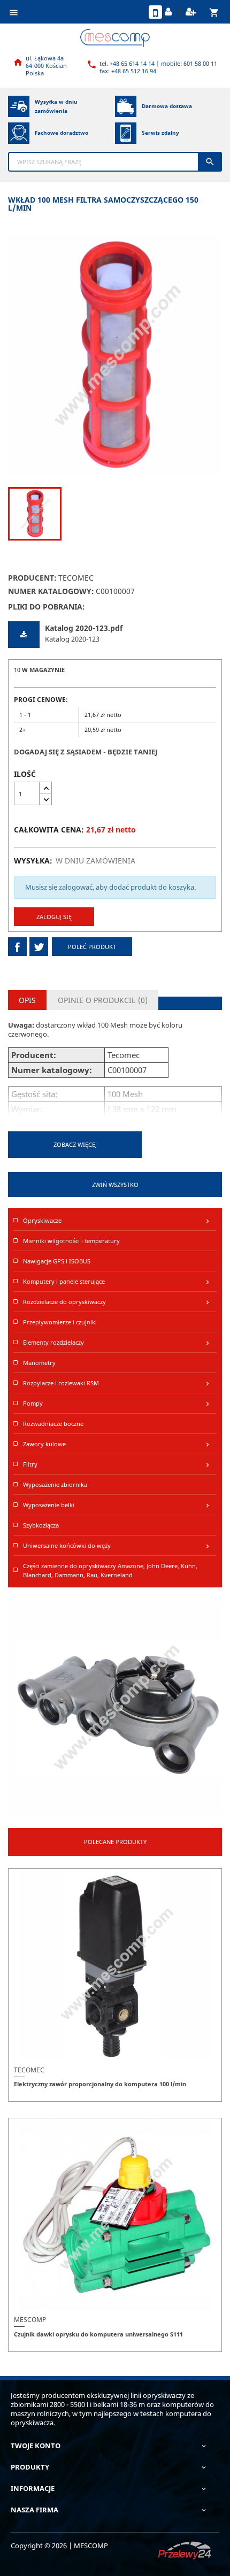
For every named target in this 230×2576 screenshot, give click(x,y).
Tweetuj (39, 947)
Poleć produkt (92, 947)
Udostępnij (17, 947)
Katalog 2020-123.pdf (84, 628)
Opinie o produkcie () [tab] (103, 1000)
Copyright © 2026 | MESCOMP (59, 2546)
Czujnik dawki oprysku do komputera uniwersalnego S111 (98, 2334)
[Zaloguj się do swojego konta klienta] (170, 12)
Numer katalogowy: (51, 591)
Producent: (32, 578)
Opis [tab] (27, 1000)
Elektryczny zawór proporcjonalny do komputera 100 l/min (100, 2084)
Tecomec (76, 578)
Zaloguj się (54, 917)
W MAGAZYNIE (43, 670)
